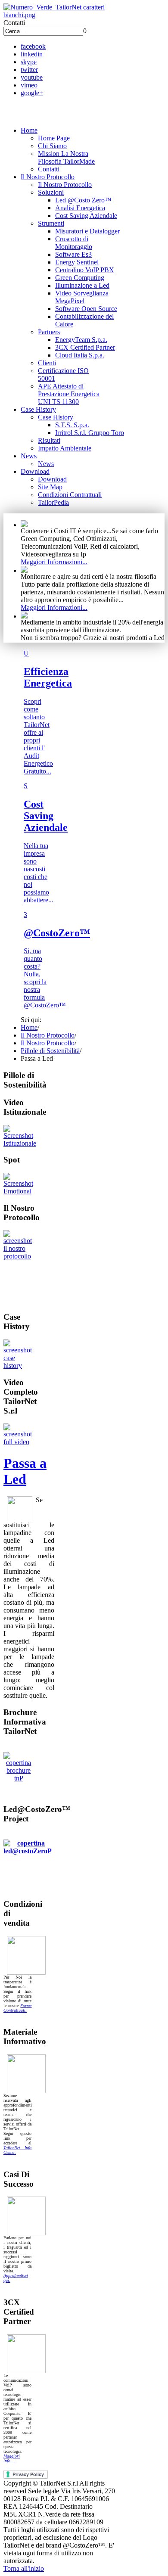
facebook (33, 46)
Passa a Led (25, 1471)
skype (29, 62)
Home (29, 1027)
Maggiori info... (12, 2458)
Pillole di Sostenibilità (50, 1051)
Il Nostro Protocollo (48, 1035)
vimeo (29, 85)
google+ (32, 93)
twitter (29, 70)
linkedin (32, 54)
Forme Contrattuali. (17, 2008)
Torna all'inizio (24, 2568)
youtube (32, 77)
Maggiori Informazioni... (54, 562)
